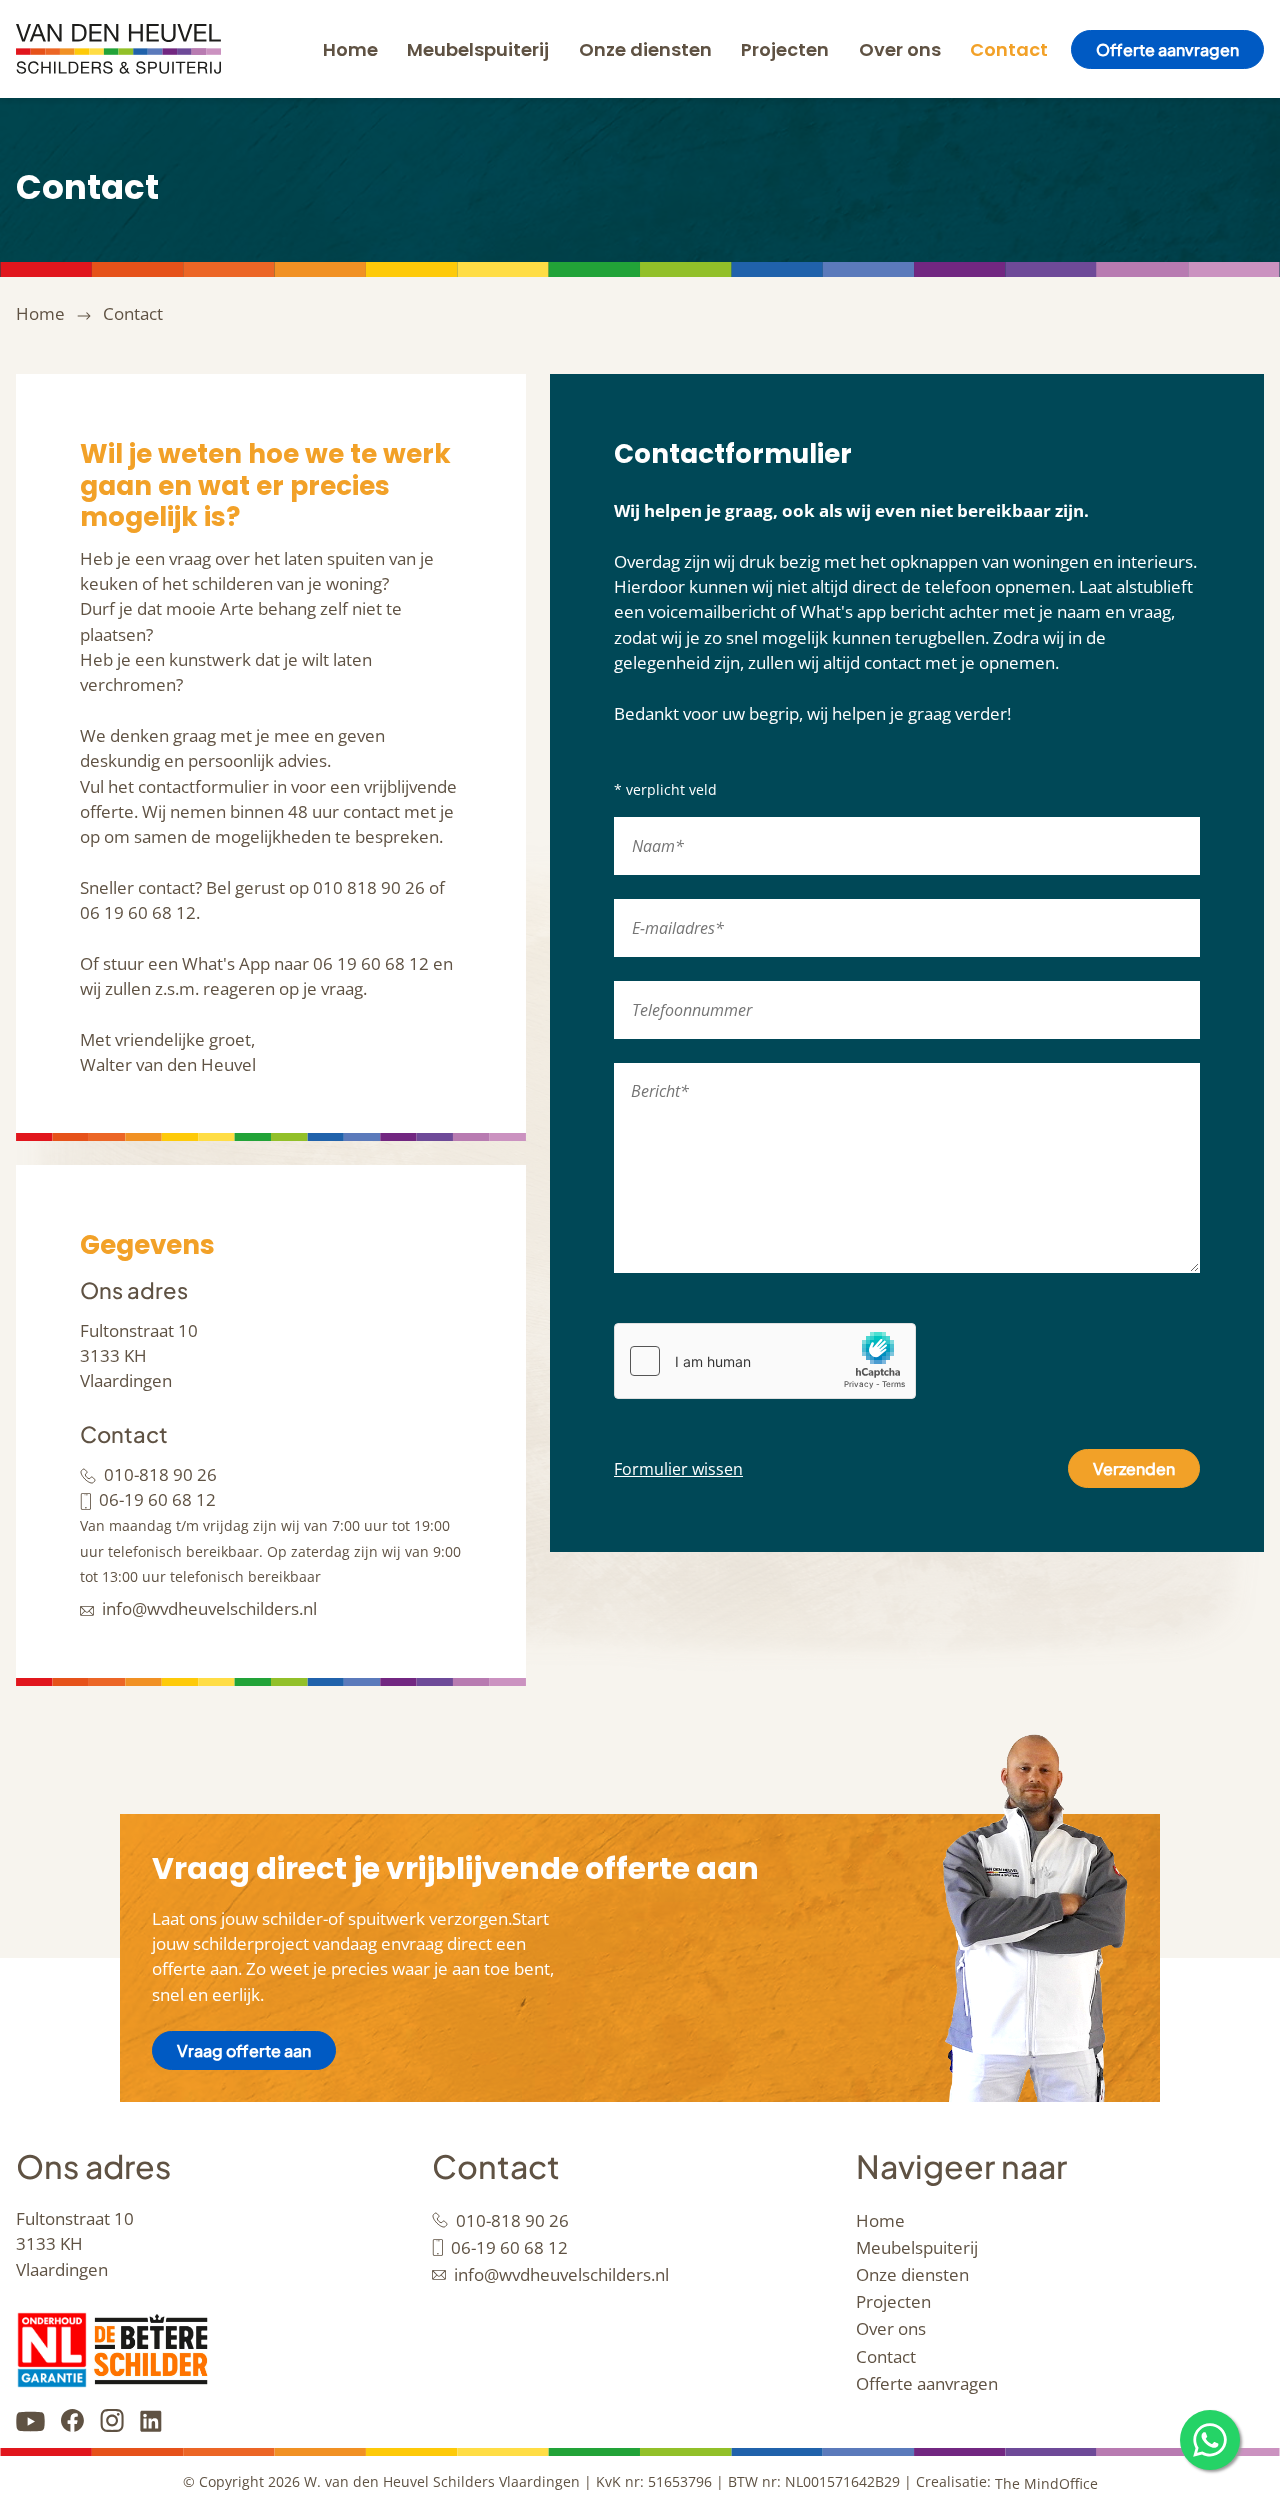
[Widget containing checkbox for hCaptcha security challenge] (765, 1361)
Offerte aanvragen (1167, 49)
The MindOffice (1046, 2483)
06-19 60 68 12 (157, 1499)
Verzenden (1134, 1468)
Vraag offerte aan (244, 2050)
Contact (1009, 49)
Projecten (785, 49)
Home (350, 49)
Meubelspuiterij (478, 49)
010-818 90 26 (160, 1474)
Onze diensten (645, 49)
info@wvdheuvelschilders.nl (209, 1608)
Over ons (900, 49)
